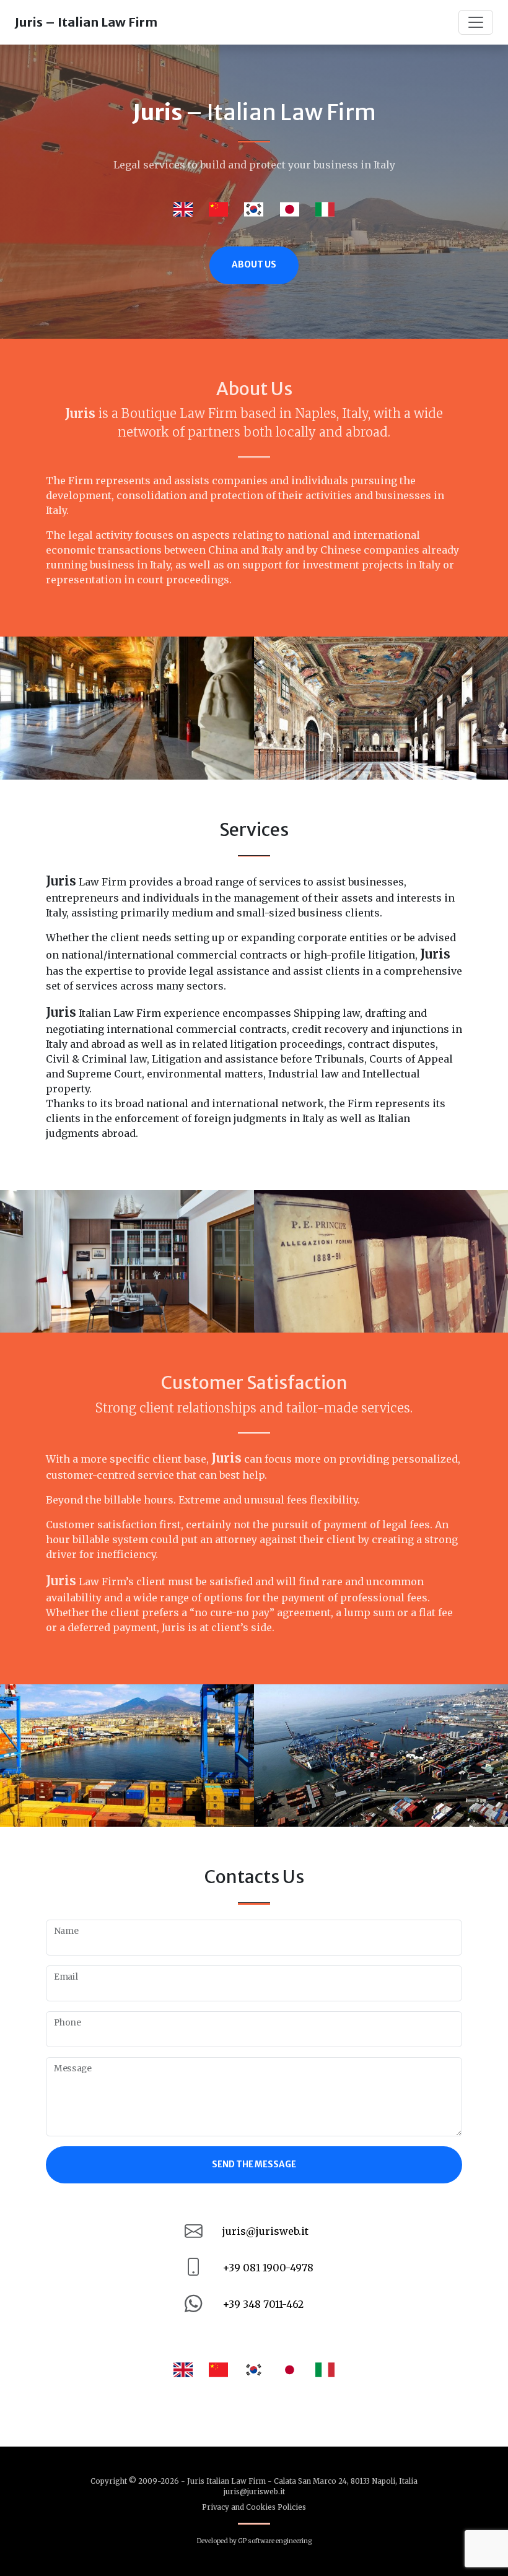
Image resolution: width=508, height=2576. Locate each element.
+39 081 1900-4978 (268, 2268)
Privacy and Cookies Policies (254, 2507)
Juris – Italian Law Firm (86, 22)
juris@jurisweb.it (265, 2231)
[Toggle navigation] (476, 22)
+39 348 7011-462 (263, 2304)
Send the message (254, 2165)
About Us (254, 265)
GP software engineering (275, 2541)
